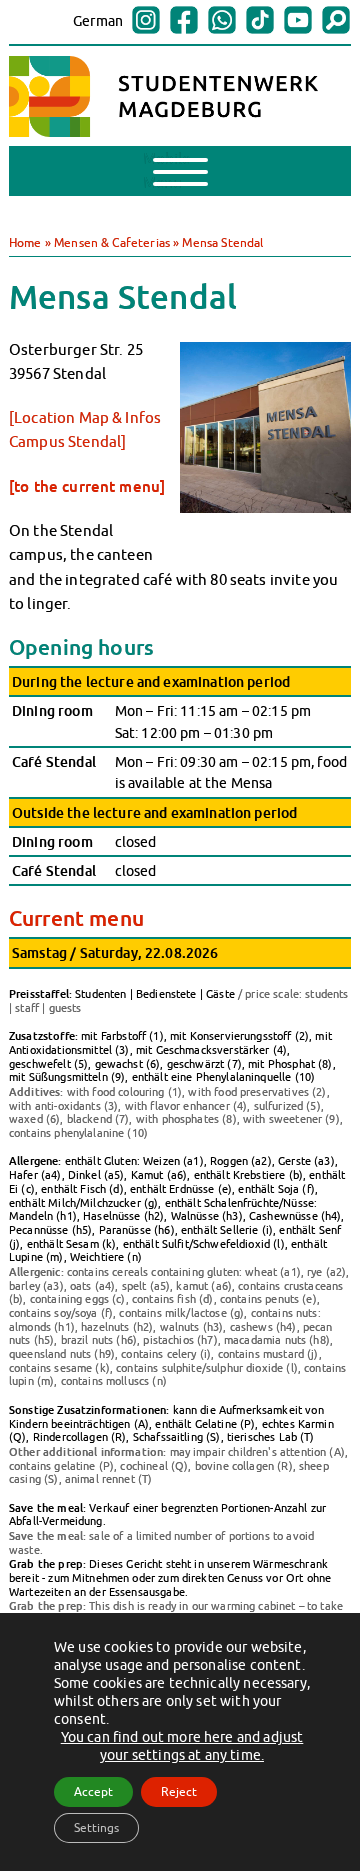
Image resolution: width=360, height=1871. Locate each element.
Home (25, 242)
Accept (93, 1791)
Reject (179, 1791)
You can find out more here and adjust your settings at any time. (182, 1746)
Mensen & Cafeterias (112, 242)
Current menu (76, 918)
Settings (96, 1827)
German (98, 21)
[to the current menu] (87, 486)
